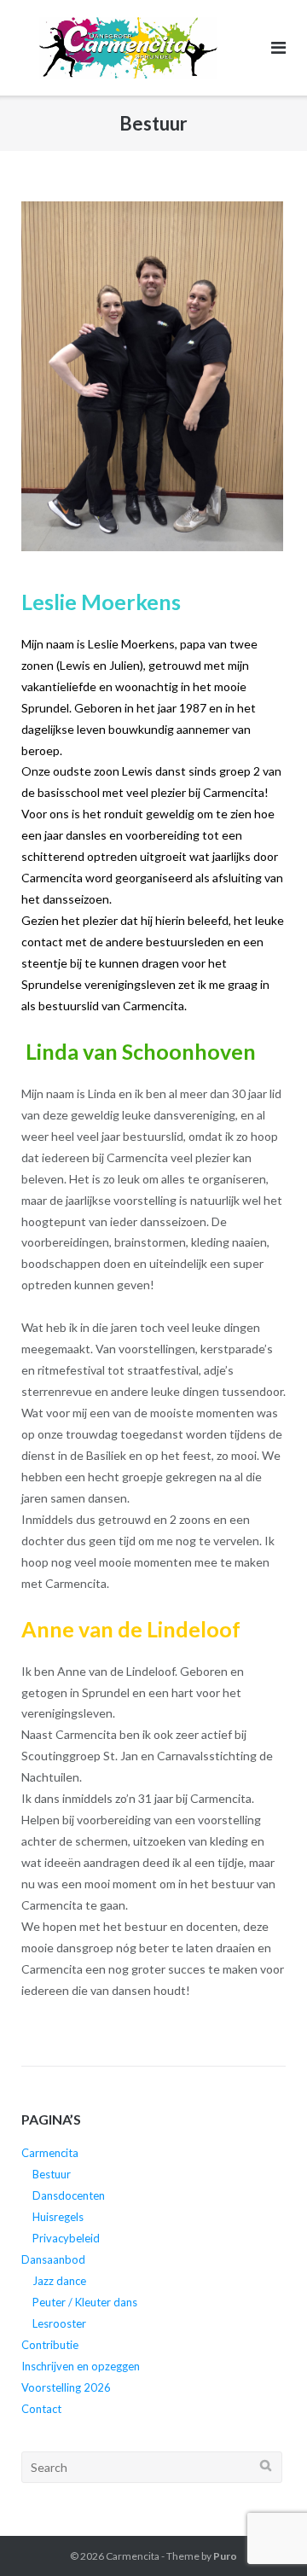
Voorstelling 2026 (66, 2387)
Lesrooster (59, 2323)
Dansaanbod (53, 2259)
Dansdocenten (69, 2195)
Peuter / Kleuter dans (85, 2302)
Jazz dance (59, 2281)
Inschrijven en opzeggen (81, 2366)
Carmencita (50, 2153)
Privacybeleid (66, 2238)
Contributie (50, 2345)
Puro (225, 2556)
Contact (41, 2409)
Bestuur (52, 2174)
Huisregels (58, 2217)
